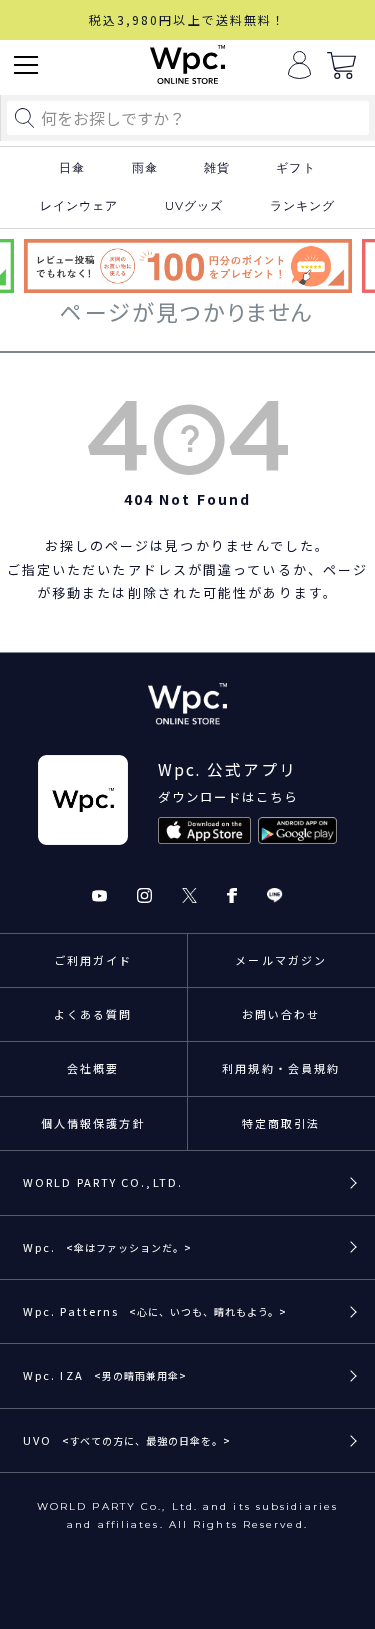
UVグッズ (194, 206)
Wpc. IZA (105, 1375)
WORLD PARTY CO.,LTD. (103, 1182)
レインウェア (79, 206)
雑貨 (217, 168)
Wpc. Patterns (155, 1311)
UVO (127, 1440)
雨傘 (145, 168)
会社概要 (93, 1068)
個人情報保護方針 (93, 1123)
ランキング (303, 206)
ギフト (296, 168)
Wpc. (107, 1247)
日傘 (72, 168)
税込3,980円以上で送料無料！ (188, 19)
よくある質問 (93, 1014)
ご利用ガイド (93, 960)
